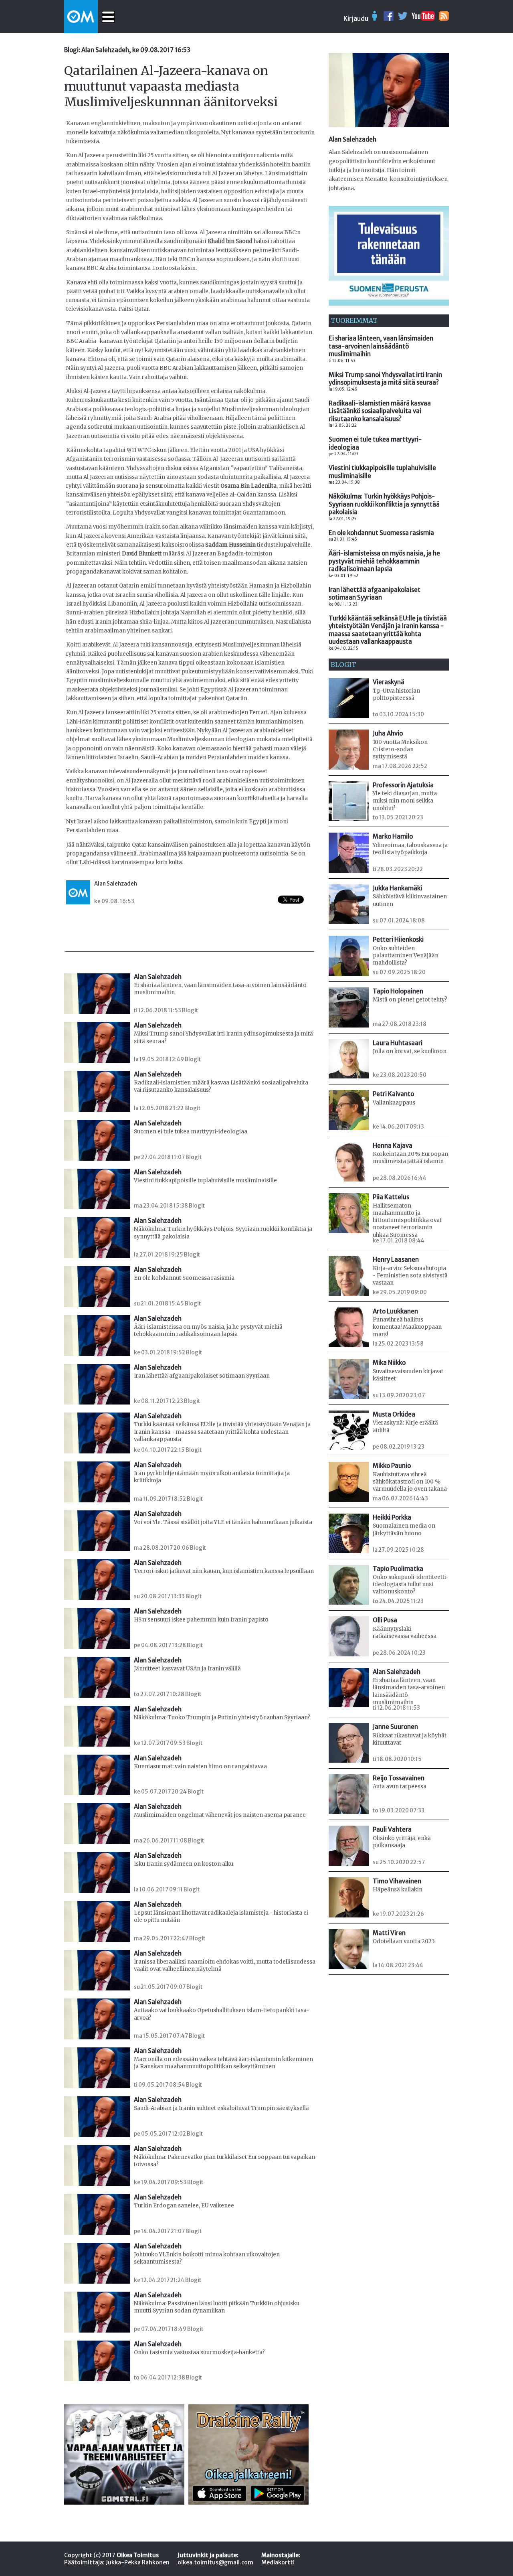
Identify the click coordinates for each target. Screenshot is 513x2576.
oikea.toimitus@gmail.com (215, 2562)
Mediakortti (278, 2562)
